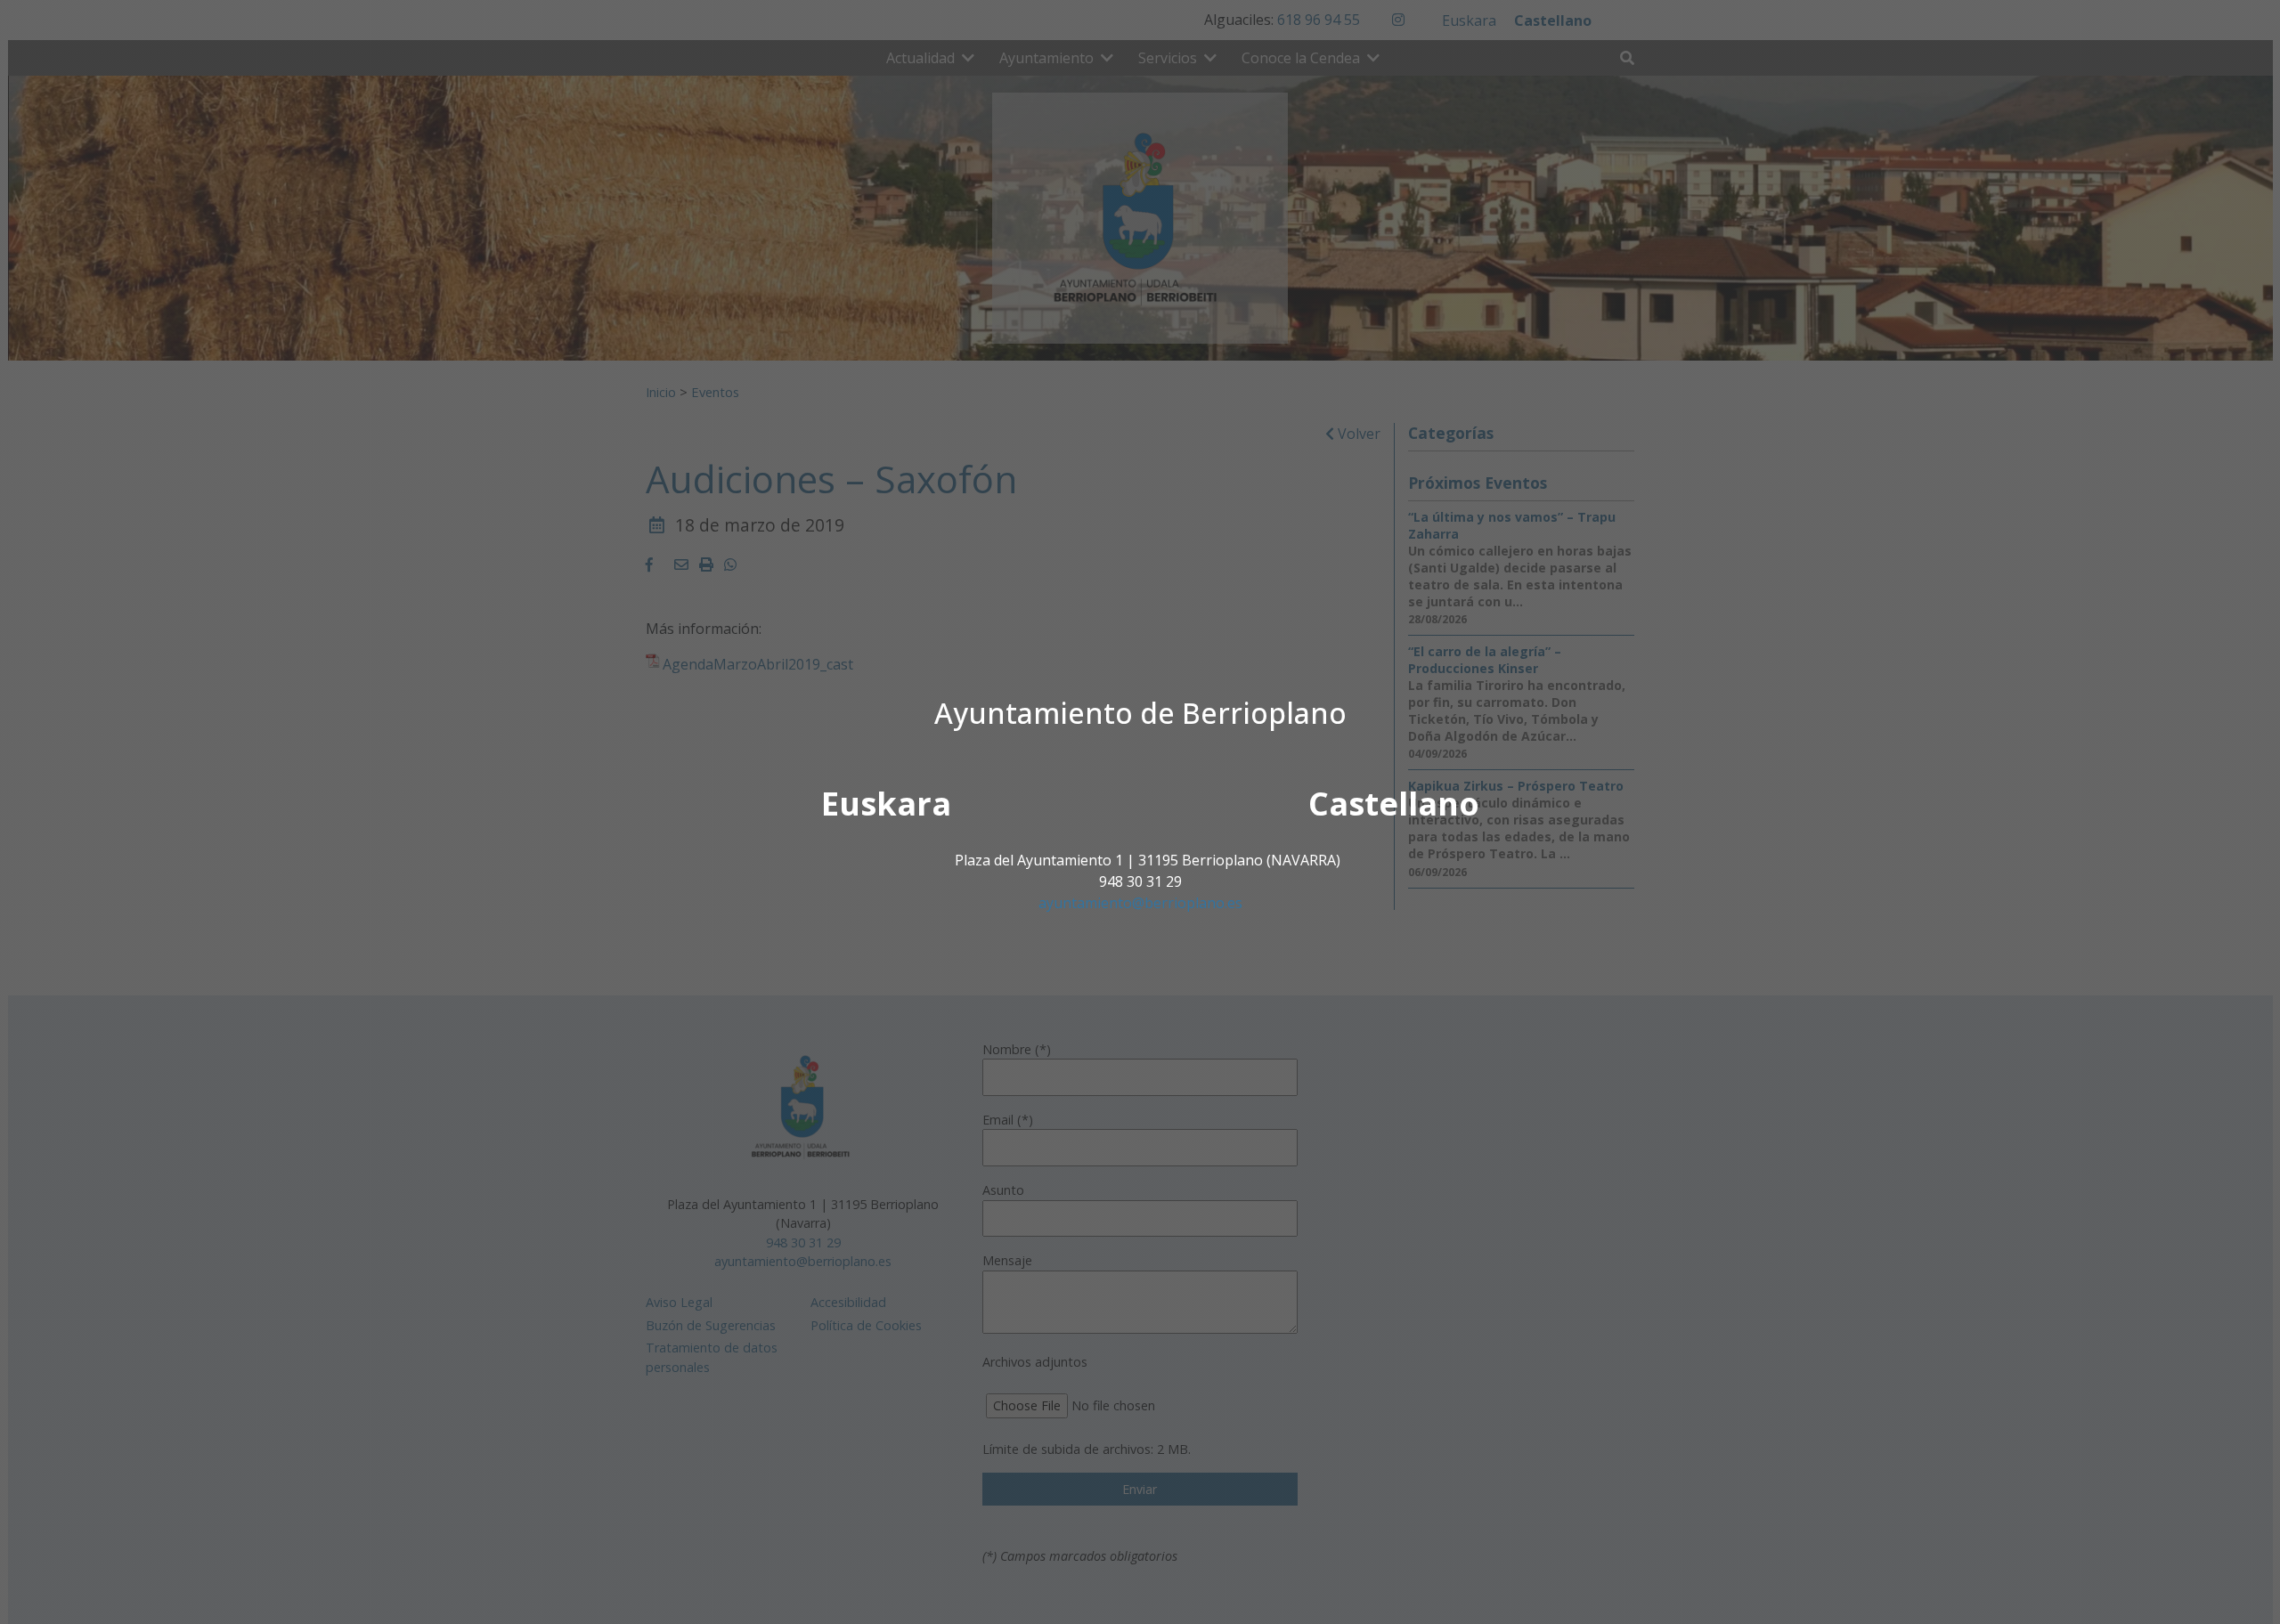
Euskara (886, 804)
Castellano (1394, 804)
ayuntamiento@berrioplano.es (1140, 903)
